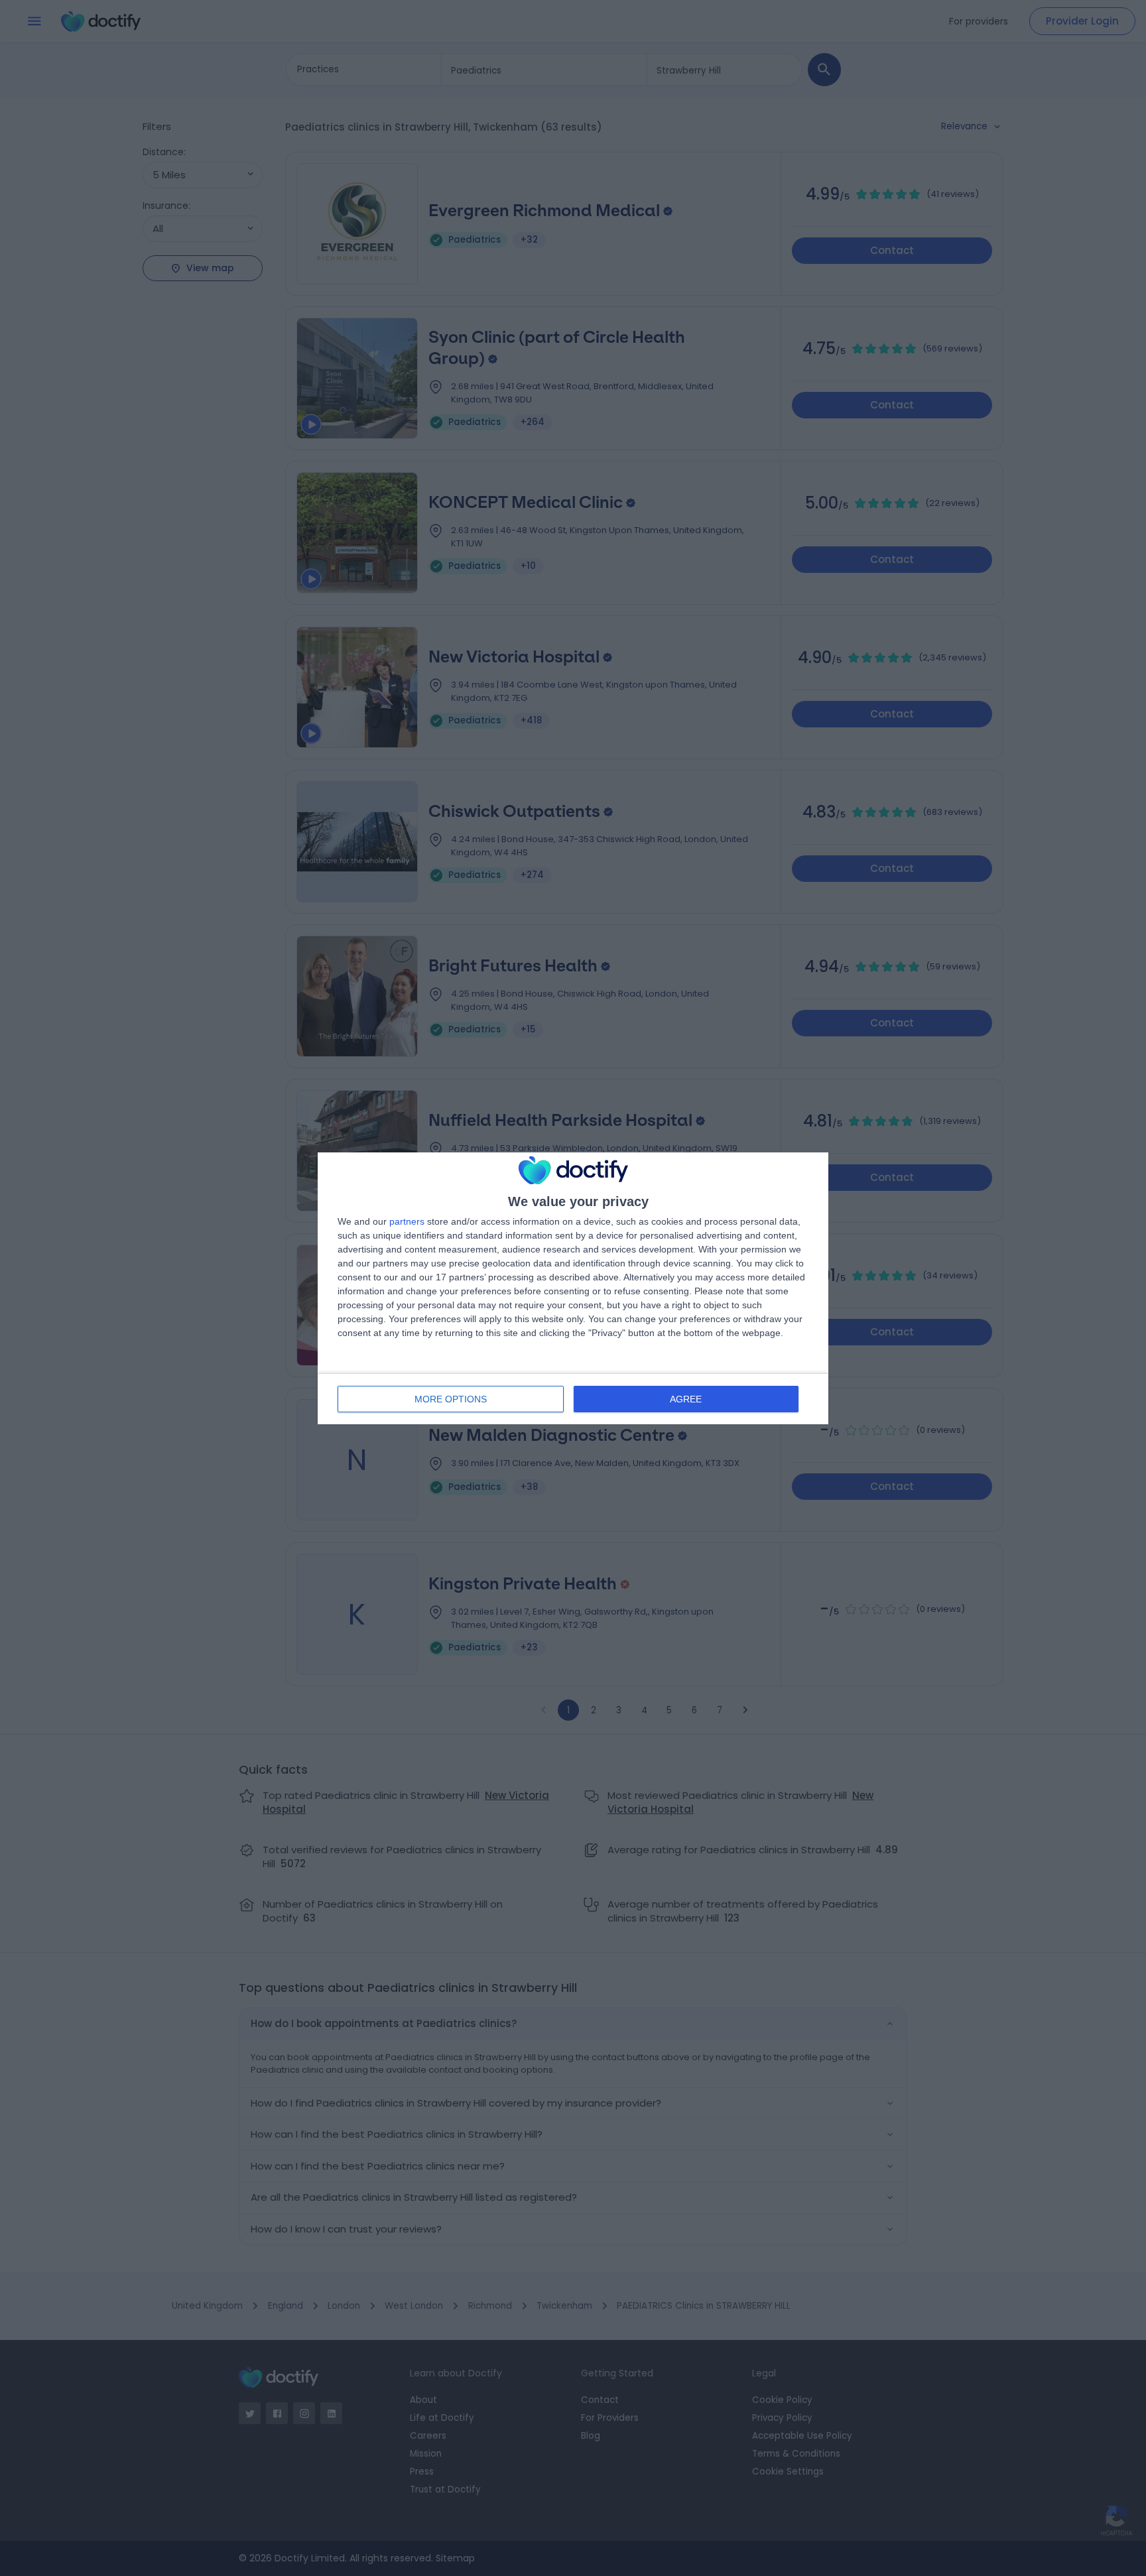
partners (407, 1221)
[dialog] (573, 1288)
